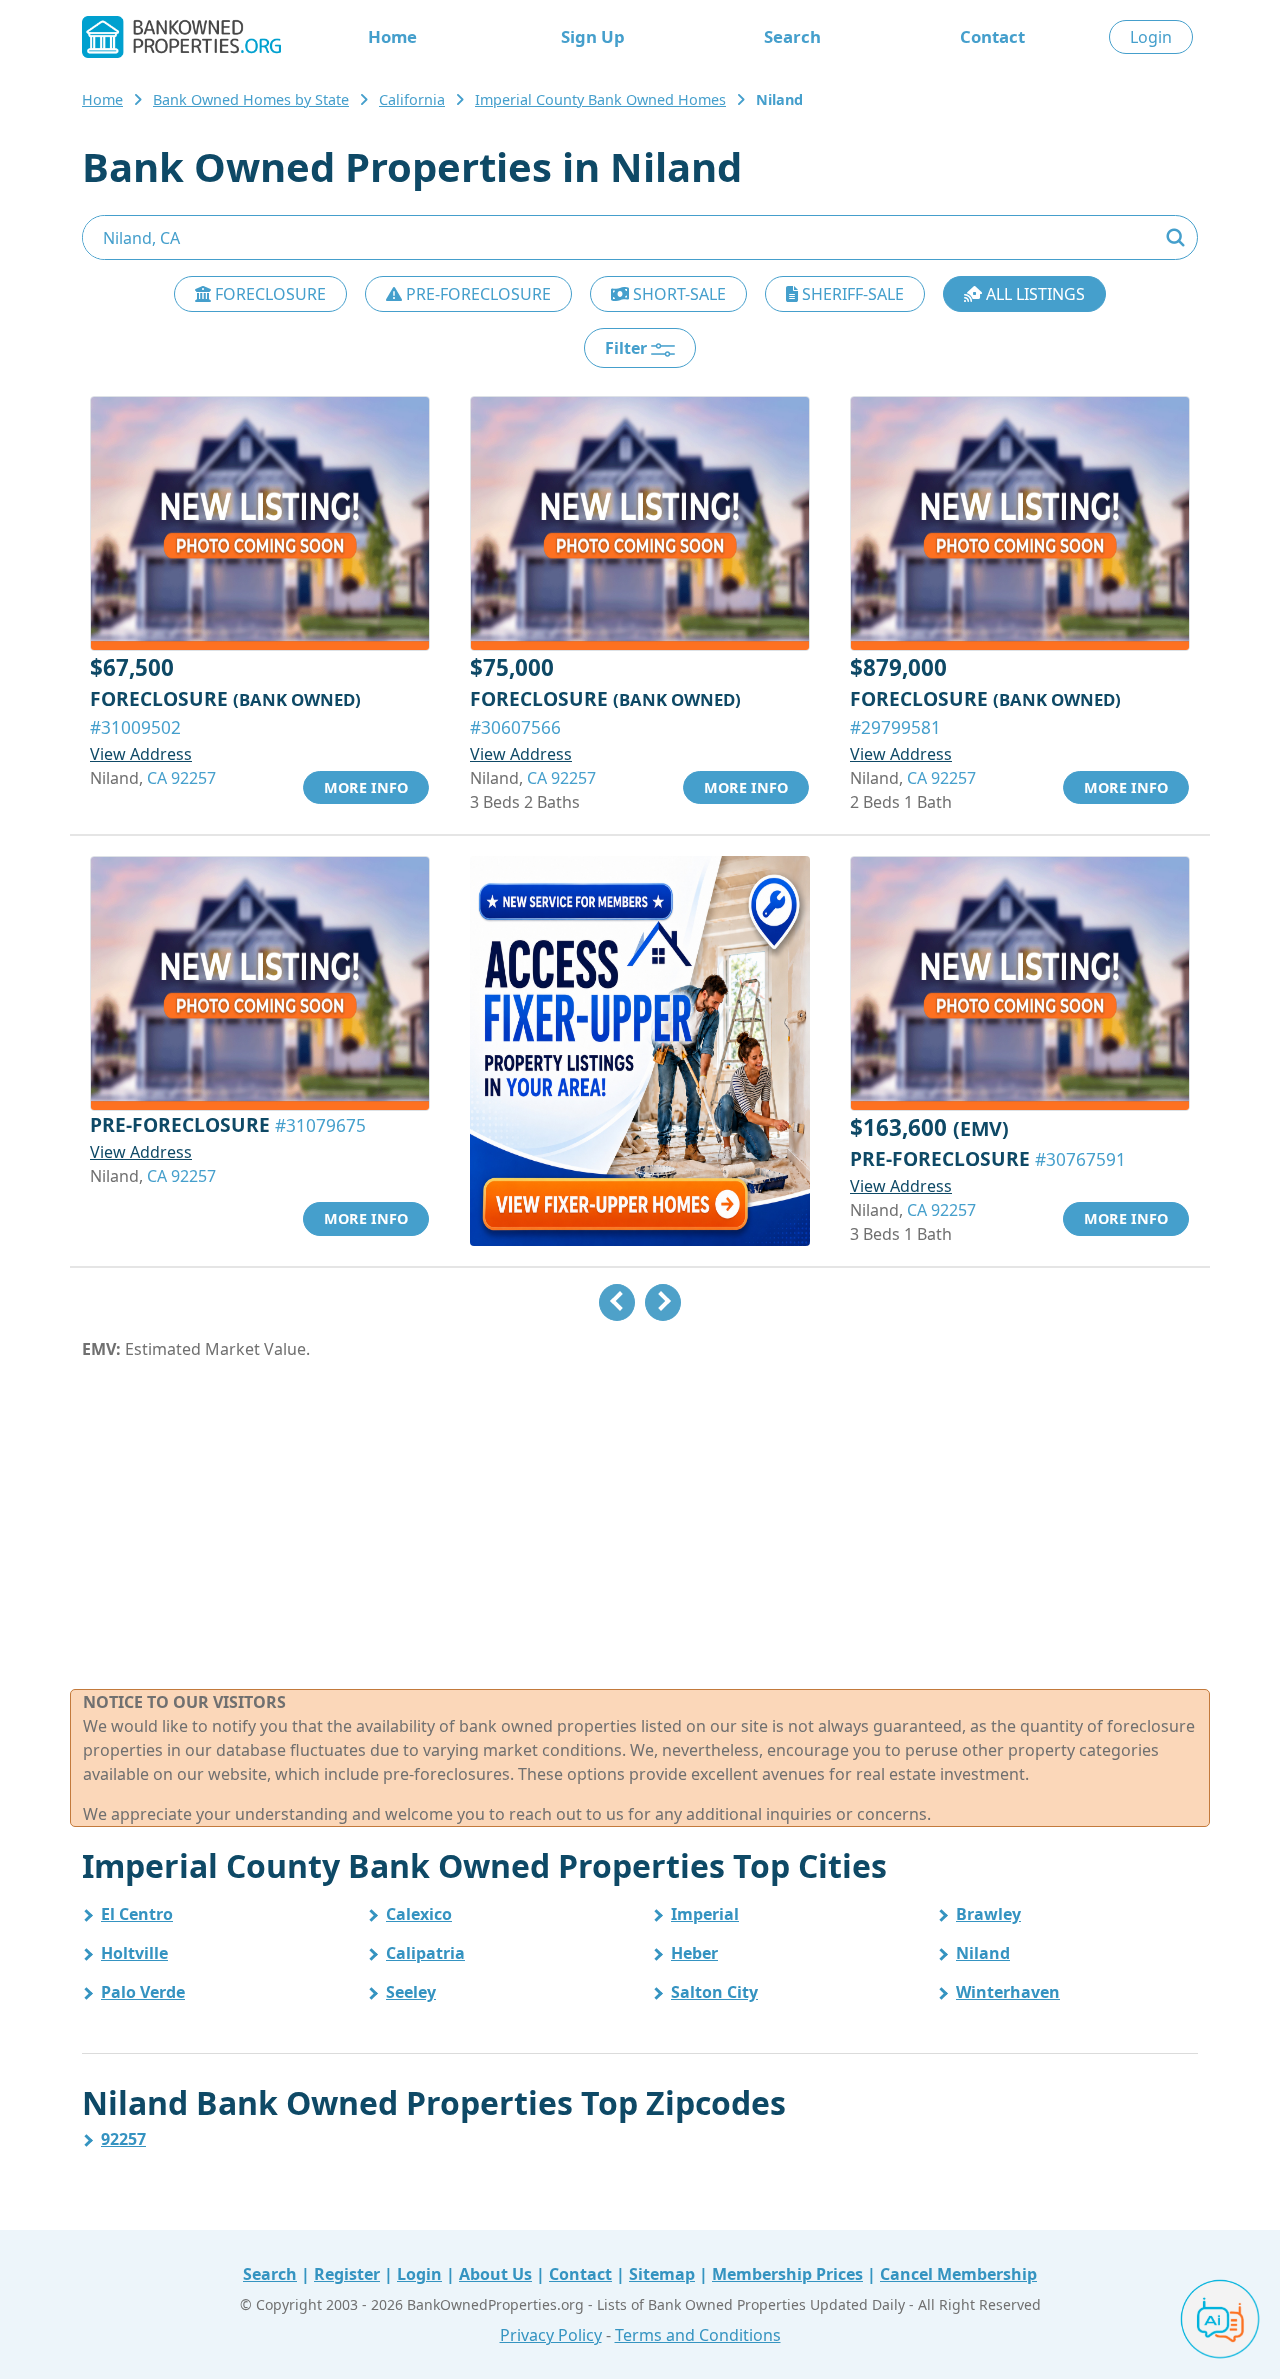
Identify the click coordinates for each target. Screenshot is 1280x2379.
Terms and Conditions (698, 2335)
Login (1151, 37)
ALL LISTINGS (1033, 294)
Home (392, 36)
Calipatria (425, 1953)
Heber (694, 1953)
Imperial (705, 1914)
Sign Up (593, 36)
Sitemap (662, 2274)
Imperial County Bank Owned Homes (600, 99)
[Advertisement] (640, 1525)
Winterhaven (1008, 1992)
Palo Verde (143, 1992)
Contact (992, 36)
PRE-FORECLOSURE (476, 294)
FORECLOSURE (268, 294)
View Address (141, 754)
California (412, 99)
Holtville (134, 1953)
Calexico (419, 1914)
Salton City (714, 1992)
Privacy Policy (551, 2335)
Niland (983, 1953)
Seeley (411, 1992)
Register (347, 2274)
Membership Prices (787, 2274)
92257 (123, 2139)
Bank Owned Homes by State (251, 99)
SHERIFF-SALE (851, 294)
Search (792, 36)
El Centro (137, 1914)
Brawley (988, 1914)
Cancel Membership (958, 2274)
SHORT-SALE (677, 294)
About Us (495, 2274)
